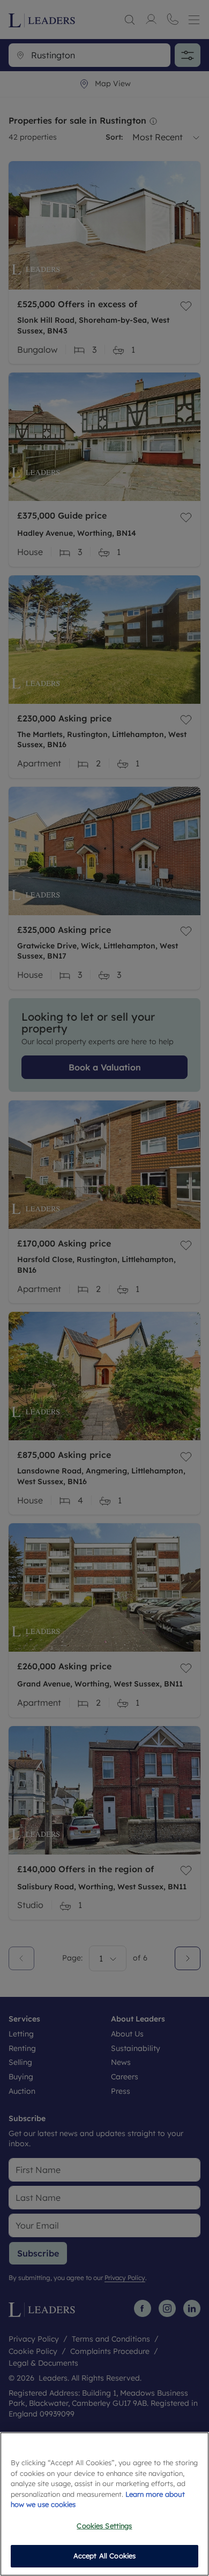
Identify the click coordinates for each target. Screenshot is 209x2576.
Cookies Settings (104, 2526)
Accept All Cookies (104, 2556)
